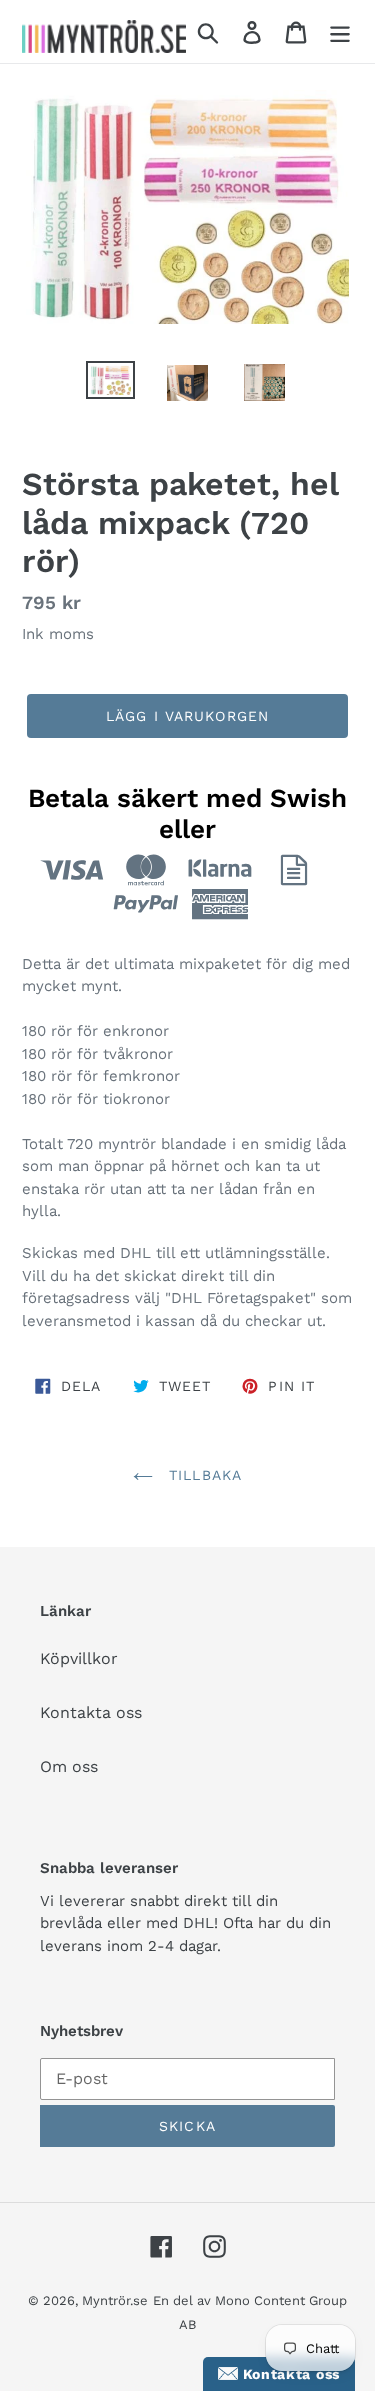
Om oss (69, 1766)
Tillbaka (202, 1475)
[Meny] (340, 31)
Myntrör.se (115, 2300)
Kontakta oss (91, 1712)
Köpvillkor (79, 1658)
